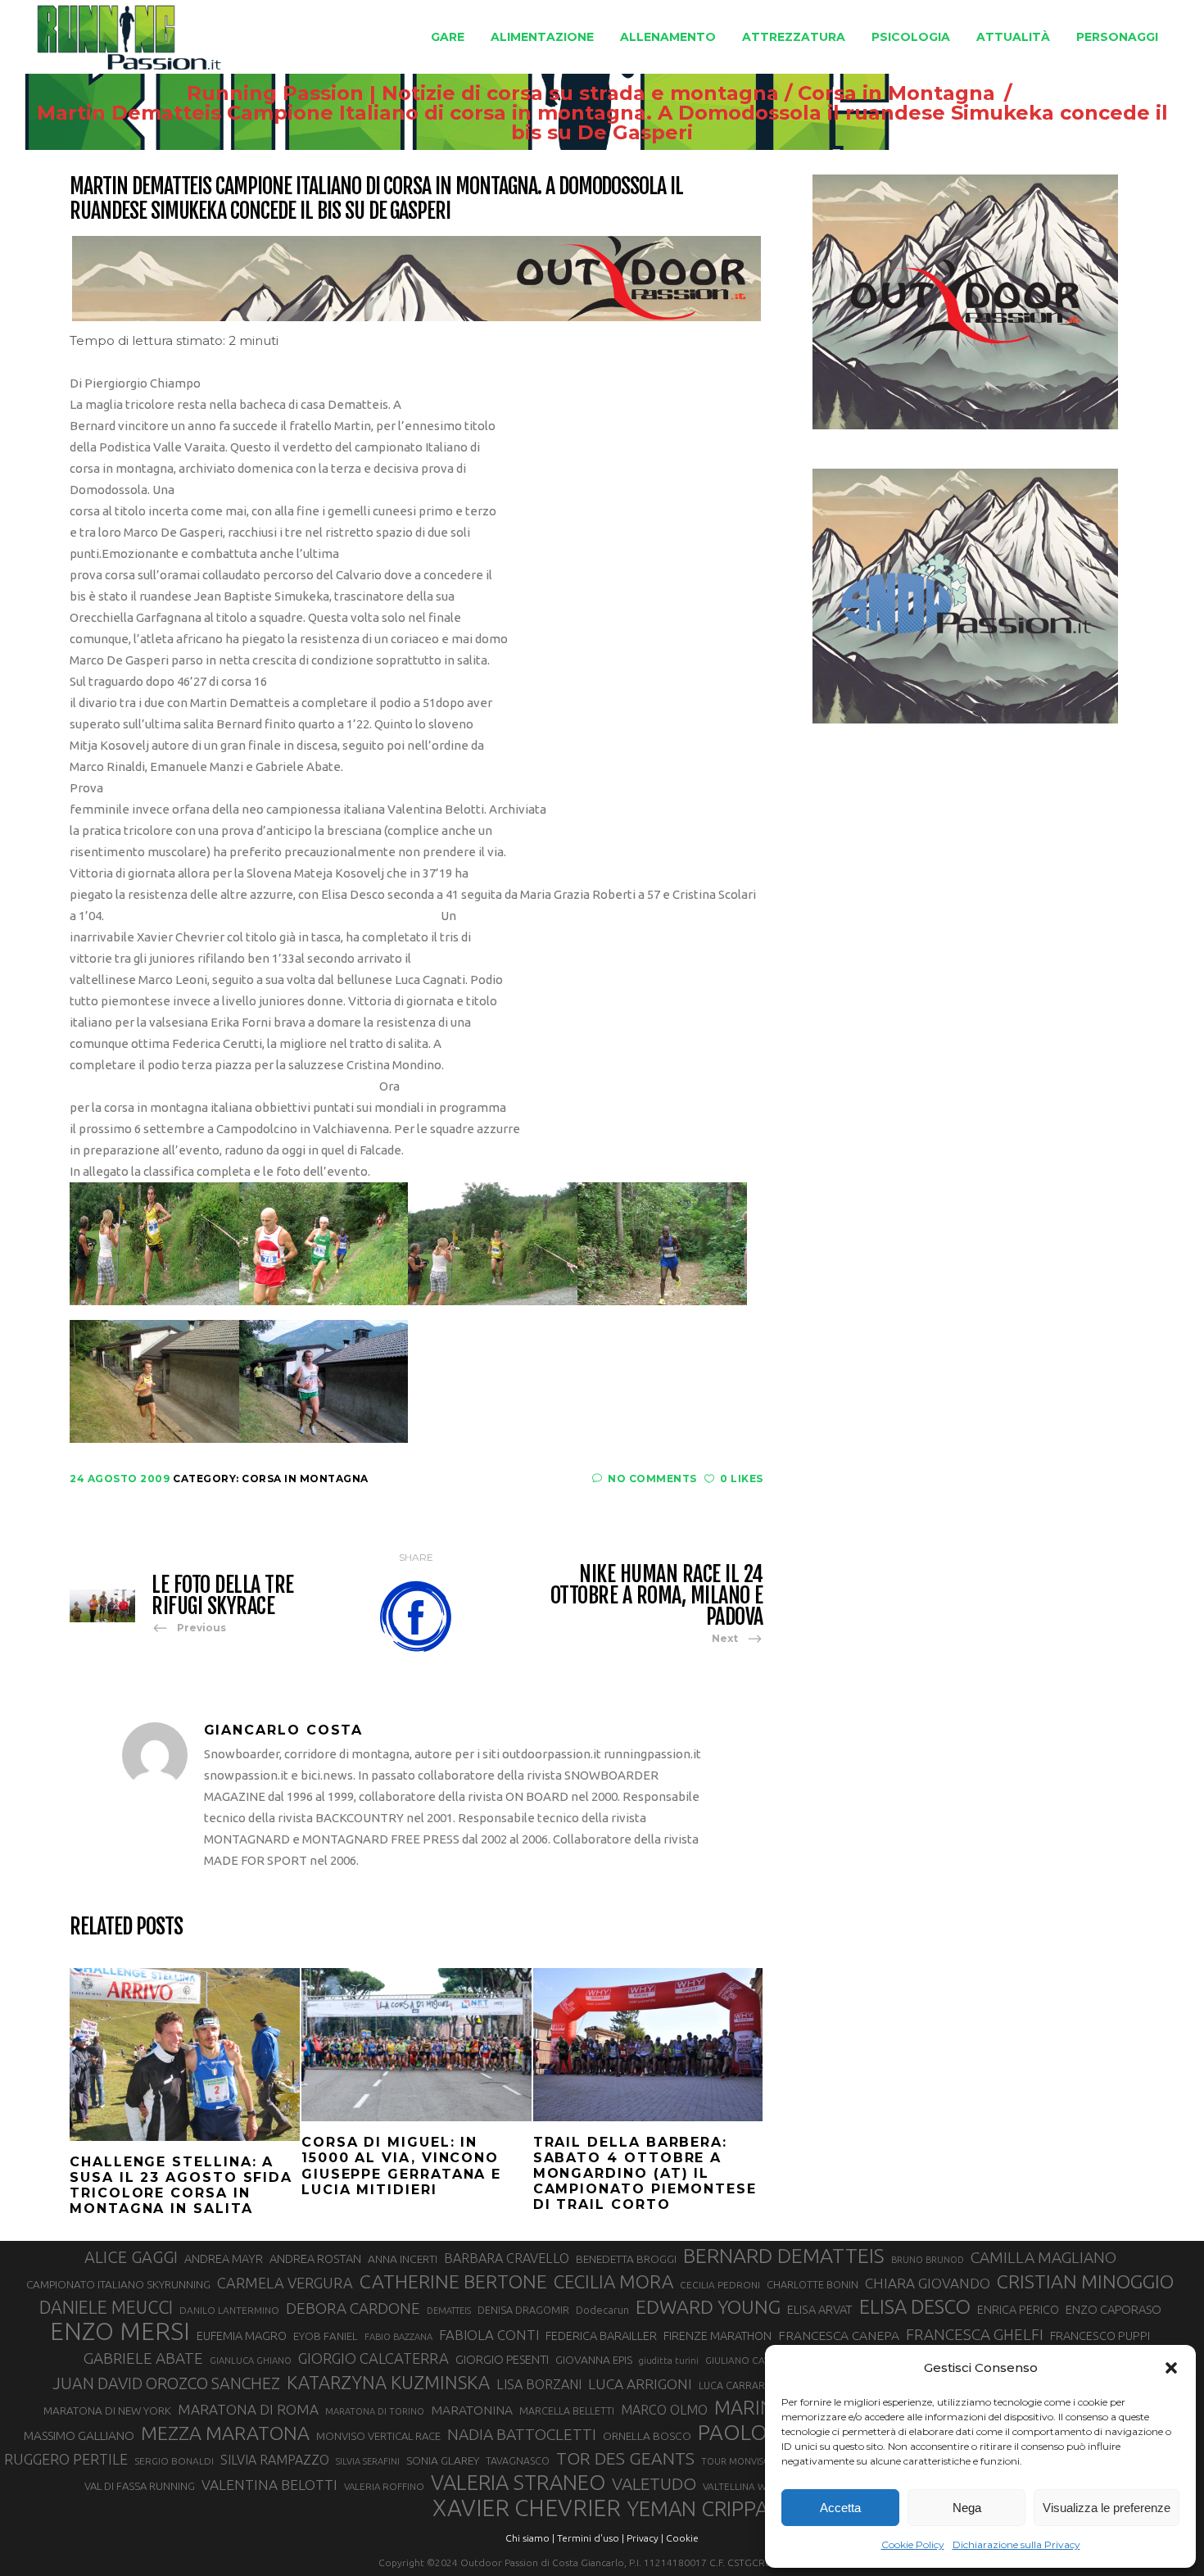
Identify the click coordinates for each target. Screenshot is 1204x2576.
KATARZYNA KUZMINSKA (388, 2382)
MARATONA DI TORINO (375, 2411)
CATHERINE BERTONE (453, 2281)
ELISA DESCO (915, 2306)
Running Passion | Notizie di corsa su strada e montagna (483, 93)
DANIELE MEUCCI (106, 2307)
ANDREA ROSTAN (315, 2259)
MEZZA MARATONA (225, 2433)
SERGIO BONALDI (174, 2461)
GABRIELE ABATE (143, 2358)
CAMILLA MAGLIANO (1043, 2257)
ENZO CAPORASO (1113, 2309)
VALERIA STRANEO (518, 2483)
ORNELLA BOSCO (647, 2436)
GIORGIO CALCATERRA (373, 2358)
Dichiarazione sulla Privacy (1016, 2544)
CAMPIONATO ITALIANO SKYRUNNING (118, 2284)
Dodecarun (602, 2310)
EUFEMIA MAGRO (242, 2336)
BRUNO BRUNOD (928, 2260)
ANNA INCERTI (403, 2259)
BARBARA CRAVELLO (507, 2258)
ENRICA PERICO (1018, 2310)
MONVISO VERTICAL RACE (378, 2436)
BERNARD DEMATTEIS (784, 2256)
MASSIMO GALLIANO (79, 2435)
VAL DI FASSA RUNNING (140, 2486)
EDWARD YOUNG (708, 2306)
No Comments (652, 1478)
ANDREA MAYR (224, 2259)
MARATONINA (472, 2410)
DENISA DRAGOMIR (523, 2310)
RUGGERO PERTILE (66, 2459)
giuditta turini (669, 2361)
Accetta (840, 2508)
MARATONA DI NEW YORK (107, 2410)
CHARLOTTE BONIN (812, 2284)
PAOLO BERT (760, 2433)
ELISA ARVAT (820, 2309)
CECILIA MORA (613, 2281)
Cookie (682, 2538)
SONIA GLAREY (443, 2460)
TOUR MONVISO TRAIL (749, 2461)
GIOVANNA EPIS (594, 2360)
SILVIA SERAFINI (368, 2461)
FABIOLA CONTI (489, 2335)
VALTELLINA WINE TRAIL (756, 2486)
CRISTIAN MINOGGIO (1085, 2281)
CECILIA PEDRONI (720, 2285)
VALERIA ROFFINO (384, 2486)
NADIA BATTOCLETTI (522, 2434)
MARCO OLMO (664, 2410)
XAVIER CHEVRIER (527, 2508)
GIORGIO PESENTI (502, 2359)
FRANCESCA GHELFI (975, 2334)
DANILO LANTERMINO (229, 2310)
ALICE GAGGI (131, 2257)
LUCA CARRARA (735, 2385)
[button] (1171, 2368)
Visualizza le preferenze (1107, 2508)
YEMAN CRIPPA (698, 2509)
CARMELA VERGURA (285, 2283)
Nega (967, 2508)
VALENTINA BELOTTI (269, 2485)
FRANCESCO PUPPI (1100, 2336)
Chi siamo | (530, 2538)
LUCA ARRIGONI (640, 2384)
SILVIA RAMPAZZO (275, 2460)
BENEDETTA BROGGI (626, 2259)
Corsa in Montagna (896, 93)
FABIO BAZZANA (398, 2337)
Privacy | (645, 2538)
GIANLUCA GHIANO (251, 2361)
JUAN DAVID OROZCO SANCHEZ (166, 2383)
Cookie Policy (913, 2544)
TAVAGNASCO (518, 2460)
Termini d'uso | (591, 2538)
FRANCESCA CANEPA (839, 2335)
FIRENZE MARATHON (717, 2336)
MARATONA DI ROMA (248, 2409)
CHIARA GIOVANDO (928, 2283)
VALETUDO (654, 2484)
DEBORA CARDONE (353, 2308)
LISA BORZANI (539, 2384)
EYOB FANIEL (326, 2336)
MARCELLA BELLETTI (567, 2410)
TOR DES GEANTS (625, 2458)
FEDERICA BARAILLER (601, 2336)
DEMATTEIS (449, 2311)
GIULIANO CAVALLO (749, 2360)
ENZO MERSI (120, 2332)
